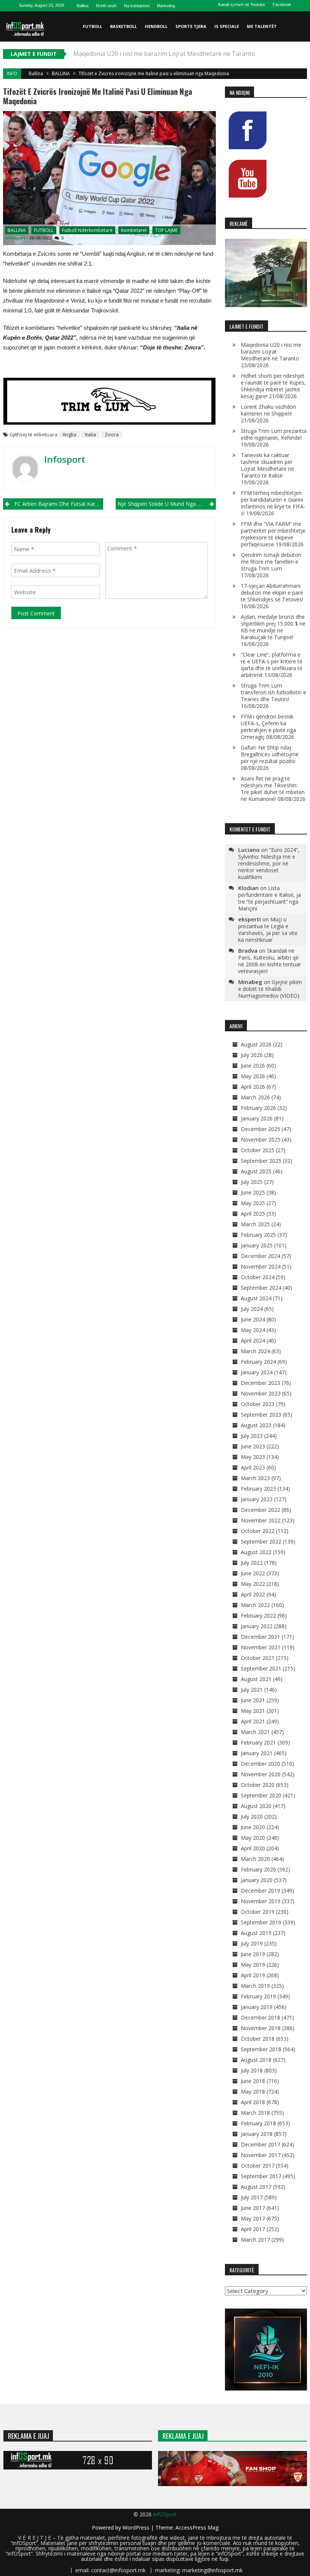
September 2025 (261, 1161)
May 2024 (253, 1330)
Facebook (282, 5)
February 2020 (258, 1869)
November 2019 (261, 1901)
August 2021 (256, 1679)
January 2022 (257, 1626)
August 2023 (256, 1425)
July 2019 (252, 1943)
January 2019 (257, 2007)
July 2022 (252, 1563)
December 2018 (260, 2017)
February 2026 (258, 1108)
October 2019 (258, 1912)
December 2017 (260, 2144)
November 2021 (261, 1647)
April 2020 (253, 1848)
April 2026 (253, 1087)
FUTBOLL (92, 26)
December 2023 (260, 1383)
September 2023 (261, 1415)
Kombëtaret (134, 230)
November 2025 (261, 1140)
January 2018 (257, 2134)
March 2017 (255, 2240)
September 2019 (261, 1922)
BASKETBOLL (123, 26)
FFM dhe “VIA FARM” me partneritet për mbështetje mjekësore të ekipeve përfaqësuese (273, 534)
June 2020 (253, 1827)
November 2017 (261, 2155)
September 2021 (261, 1668)
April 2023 (253, 1467)
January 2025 (257, 1245)
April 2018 (253, 2102)
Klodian (248, 888)
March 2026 (255, 1097)
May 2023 (253, 1457)
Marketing (166, 6)
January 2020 (257, 1880)
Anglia (69, 434)
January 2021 (257, 1753)
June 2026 (253, 1065)
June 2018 (253, 2081)
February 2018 (258, 2123)
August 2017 (256, 2187)
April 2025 (253, 1214)
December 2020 (260, 1764)
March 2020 (255, 1859)
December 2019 (260, 1891)
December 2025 (260, 1129)
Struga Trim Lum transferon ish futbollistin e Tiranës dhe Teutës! (274, 692)
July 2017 (252, 2197)
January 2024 (257, 1372)
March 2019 (255, 1986)
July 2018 (252, 2070)
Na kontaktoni (137, 6)
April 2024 (253, 1341)
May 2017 (253, 2218)
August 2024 (256, 1298)
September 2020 (261, 1795)
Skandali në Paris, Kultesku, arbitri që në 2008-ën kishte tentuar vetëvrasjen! (270, 961)
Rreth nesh (106, 6)
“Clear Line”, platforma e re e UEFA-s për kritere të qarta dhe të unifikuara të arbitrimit (272, 665)
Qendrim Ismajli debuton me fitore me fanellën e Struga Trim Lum (271, 562)
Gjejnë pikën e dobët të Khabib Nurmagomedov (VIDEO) (270, 989)
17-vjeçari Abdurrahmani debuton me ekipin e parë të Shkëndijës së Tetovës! (272, 593)
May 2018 (253, 2092)
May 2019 (253, 1965)
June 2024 (253, 1319)
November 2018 (261, 2028)
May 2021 (253, 1711)
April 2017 (253, 2229)
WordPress (137, 2527)
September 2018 (261, 2049)
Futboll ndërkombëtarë (87, 230)
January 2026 (257, 1118)
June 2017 (253, 2208)
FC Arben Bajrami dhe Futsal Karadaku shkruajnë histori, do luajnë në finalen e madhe (59, 504)
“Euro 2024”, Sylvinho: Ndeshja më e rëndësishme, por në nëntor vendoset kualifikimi (269, 863)
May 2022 (253, 1584)
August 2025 (256, 1171)
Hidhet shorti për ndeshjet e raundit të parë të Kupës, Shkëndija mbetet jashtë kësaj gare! (273, 386)
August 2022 (256, 1552)
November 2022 (261, 1520)
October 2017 (258, 2166)
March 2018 (255, 2113)
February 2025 (258, 1235)
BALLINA (61, 73)
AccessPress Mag (197, 2527)
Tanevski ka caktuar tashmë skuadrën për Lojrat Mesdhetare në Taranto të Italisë (267, 465)
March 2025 (255, 1224)
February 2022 (258, 1616)
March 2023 (255, 1478)
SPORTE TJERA (191, 26)
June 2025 (253, 1192)
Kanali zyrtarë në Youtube (242, 5)
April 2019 (253, 1975)
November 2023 (261, 1393)
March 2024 (255, 1351)
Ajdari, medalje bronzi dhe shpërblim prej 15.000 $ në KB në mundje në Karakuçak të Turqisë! (273, 627)
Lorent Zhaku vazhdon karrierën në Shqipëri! (268, 410)
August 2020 (256, 1806)
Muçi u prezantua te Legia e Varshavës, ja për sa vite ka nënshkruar (268, 929)
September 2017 (261, 2176)
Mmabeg (250, 982)
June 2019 (253, 1954)
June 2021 (253, 1700)
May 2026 (253, 1076)
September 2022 (261, 1541)
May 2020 (253, 1838)
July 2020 (252, 1816)
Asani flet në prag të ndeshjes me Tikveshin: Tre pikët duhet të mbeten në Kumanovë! (273, 789)
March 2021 (255, 1732)
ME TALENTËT (262, 26)
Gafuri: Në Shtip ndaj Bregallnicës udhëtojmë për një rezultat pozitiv (270, 754)
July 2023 (252, 1436)
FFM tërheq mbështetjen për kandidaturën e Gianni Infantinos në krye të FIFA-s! (273, 503)
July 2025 (252, 1182)
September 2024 (261, 1288)
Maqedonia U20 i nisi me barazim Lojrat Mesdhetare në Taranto (271, 352)
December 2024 (260, 1256)
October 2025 (258, 1150)
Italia (91, 434)
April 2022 (253, 1594)
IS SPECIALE (227, 26)
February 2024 (258, 1362)
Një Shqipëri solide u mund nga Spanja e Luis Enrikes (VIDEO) (167, 504)
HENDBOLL (156, 26)
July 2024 (252, 1309)
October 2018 (258, 2039)
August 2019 (256, 1933)
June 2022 (253, 1573)
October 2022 (258, 1531)
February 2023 (258, 1489)
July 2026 (252, 1055)
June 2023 (253, 1446)
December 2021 (260, 1637)
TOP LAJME (166, 230)
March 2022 (255, 1605)
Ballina (83, 6)
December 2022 (260, 1510)
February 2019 (258, 1996)
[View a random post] (300, 57)
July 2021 (252, 1690)
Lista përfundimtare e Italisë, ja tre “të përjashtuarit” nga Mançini (270, 898)
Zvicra (112, 434)
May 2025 (253, 1203)
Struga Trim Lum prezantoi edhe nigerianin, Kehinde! (274, 434)
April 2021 (253, 1721)
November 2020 (261, 1774)
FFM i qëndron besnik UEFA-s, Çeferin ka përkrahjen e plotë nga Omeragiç (268, 727)
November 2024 (261, 1266)
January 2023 (257, 1499)
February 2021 (258, 1742)
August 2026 (256, 1044)
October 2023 (258, 1404)
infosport (15, 238)
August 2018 (256, 2060)
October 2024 (258, 1277)
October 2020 (258, 1785)
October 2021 (258, 1658)
